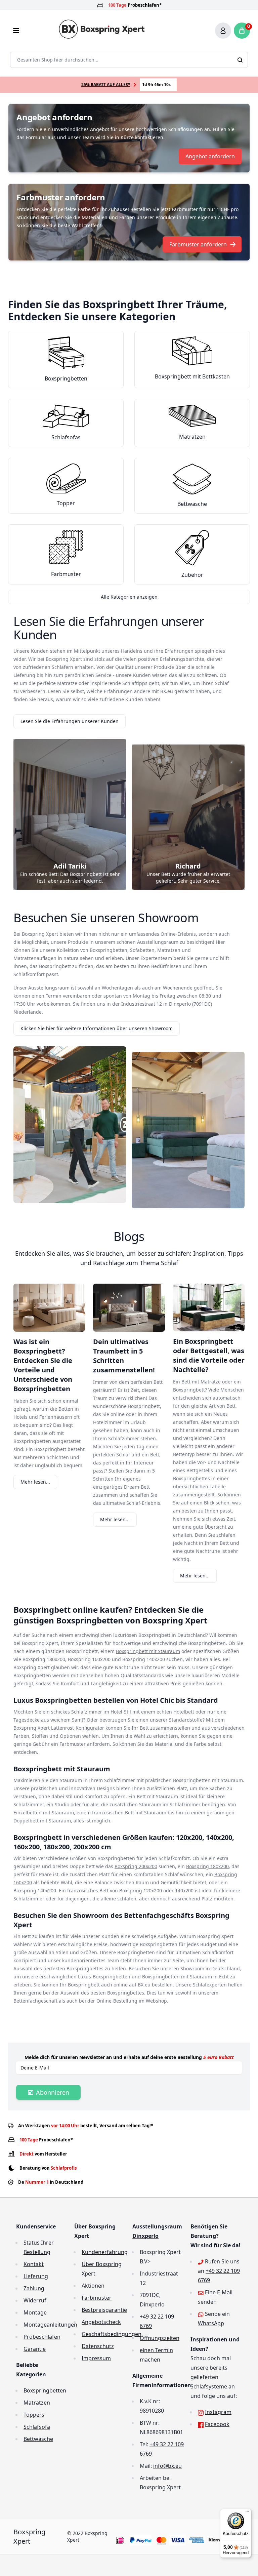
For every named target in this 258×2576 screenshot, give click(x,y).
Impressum (96, 2358)
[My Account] (223, 31)
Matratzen (37, 2403)
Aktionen (93, 2286)
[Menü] (247, 2513)
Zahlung (34, 2288)
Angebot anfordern (210, 156)
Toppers (34, 2415)
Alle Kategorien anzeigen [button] (129, 597)
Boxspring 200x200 (136, 1866)
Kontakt (34, 2264)
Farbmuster (97, 2298)
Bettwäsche (38, 2439)
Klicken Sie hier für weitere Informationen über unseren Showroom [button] (97, 1028)
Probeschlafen (42, 2337)
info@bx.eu (167, 2466)
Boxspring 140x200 (35, 1890)
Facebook (217, 2424)
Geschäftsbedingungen (112, 2334)
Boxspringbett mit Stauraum (148, 1651)
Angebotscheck (101, 2322)
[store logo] (103, 29)
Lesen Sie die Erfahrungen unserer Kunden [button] (70, 721)
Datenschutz (98, 2346)
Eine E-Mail (219, 2292)
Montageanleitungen (50, 2325)
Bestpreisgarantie (104, 2310)
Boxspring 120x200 (141, 1890)
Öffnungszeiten (160, 2338)
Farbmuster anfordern (198, 244)
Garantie (35, 2349)
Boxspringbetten (45, 2390)
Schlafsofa (37, 2427)
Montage (35, 2312)
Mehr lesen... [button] (35, 1482)
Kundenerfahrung (105, 2252)
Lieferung (36, 2276)
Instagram (218, 2412)
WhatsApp (211, 2323)
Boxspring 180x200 (207, 1866)
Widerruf (35, 2300)
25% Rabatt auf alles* (106, 85)
